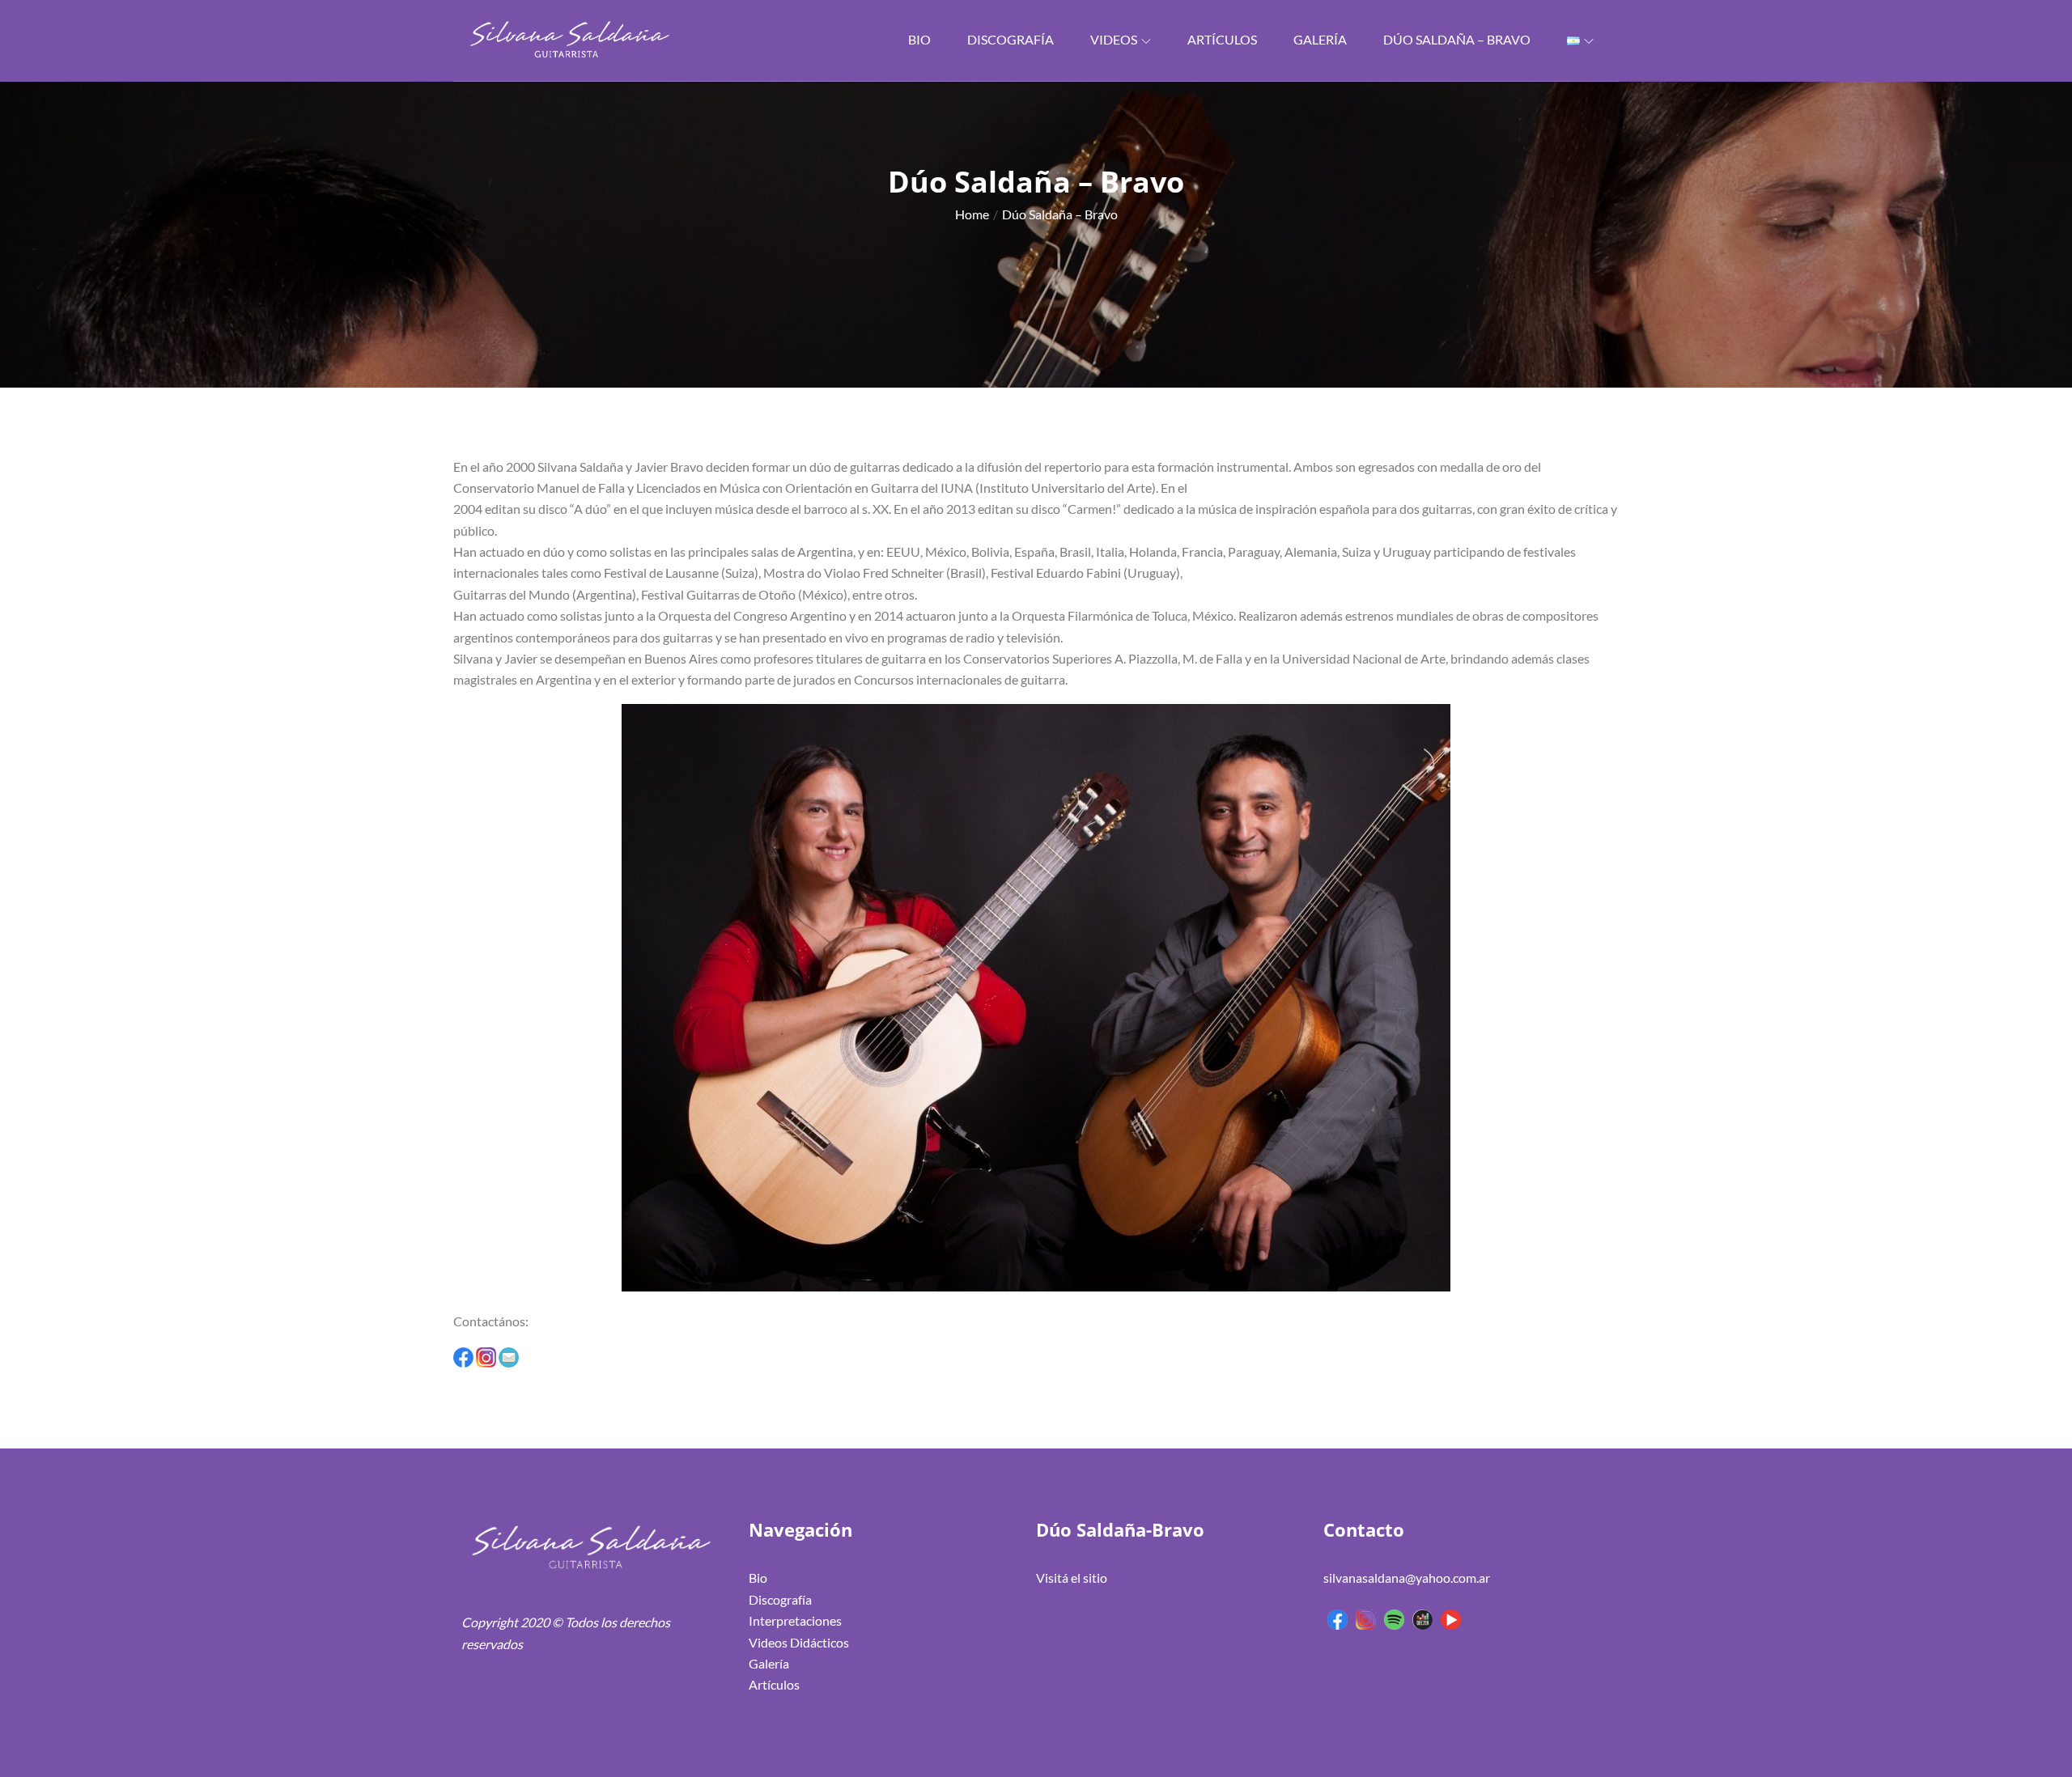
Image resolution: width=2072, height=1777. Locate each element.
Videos (1114, 39)
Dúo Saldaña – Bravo (1457, 39)
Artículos (1222, 39)
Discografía (1011, 39)
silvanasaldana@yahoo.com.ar (1407, 1578)
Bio (919, 39)
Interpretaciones (795, 1620)
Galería (1320, 39)
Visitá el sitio (1072, 1578)
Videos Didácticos (799, 1642)
